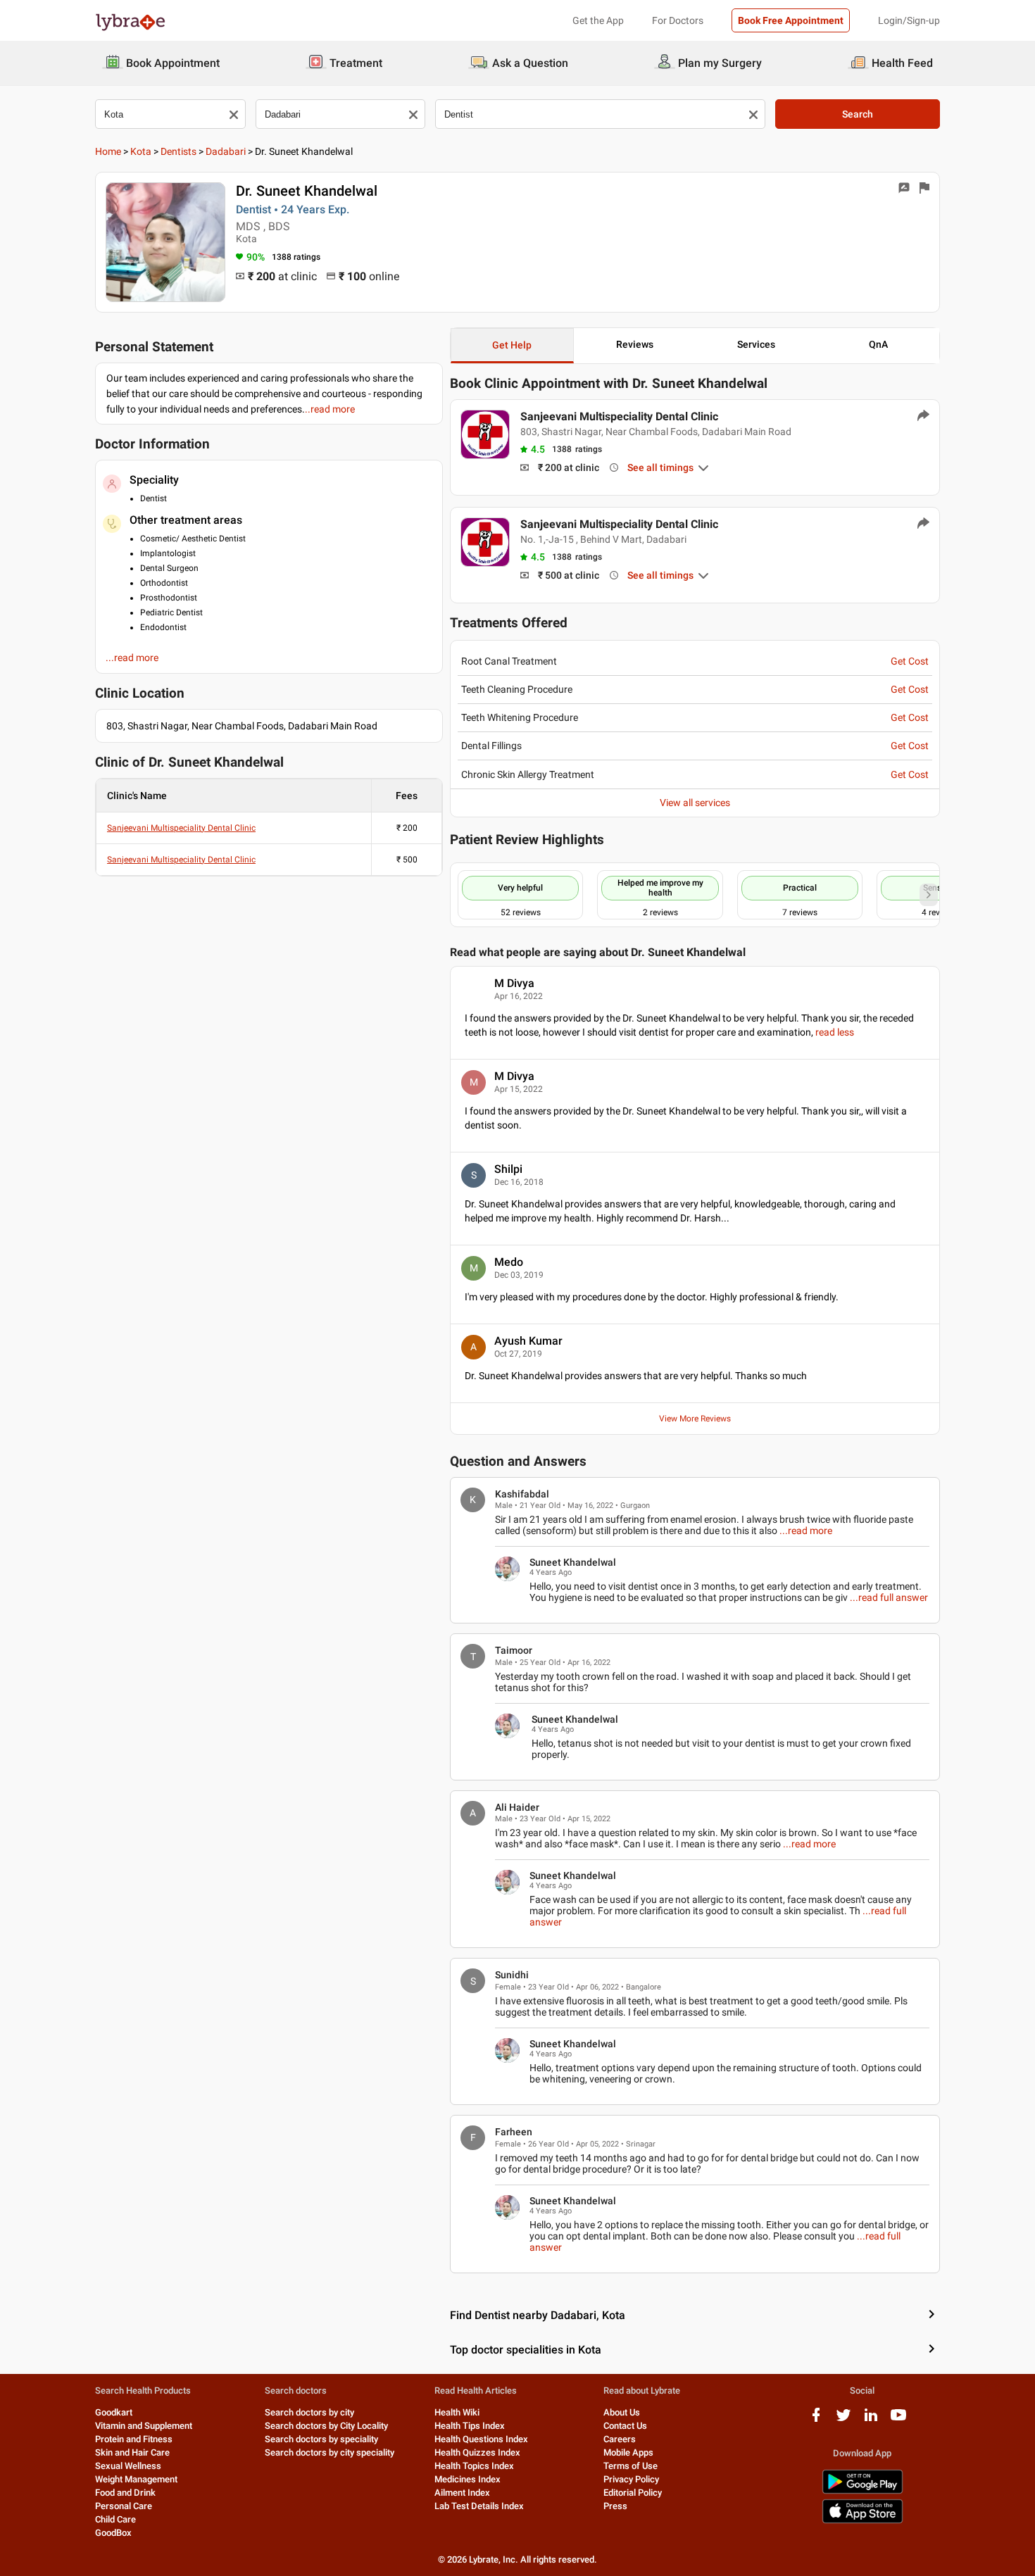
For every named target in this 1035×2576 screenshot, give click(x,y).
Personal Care (124, 2506)
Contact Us (625, 2426)
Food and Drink (125, 2493)
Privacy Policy (631, 2479)
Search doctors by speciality (321, 2439)
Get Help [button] (512, 345)
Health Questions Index (481, 2439)
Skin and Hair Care (132, 2452)
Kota (141, 151)
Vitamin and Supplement (144, 2426)
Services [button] (756, 344)
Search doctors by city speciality (330, 2452)
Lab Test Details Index (479, 2506)
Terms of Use (631, 2466)
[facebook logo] (816, 2420)
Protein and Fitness (134, 2439)
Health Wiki (457, 2412)
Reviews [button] (635, 344)
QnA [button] (878, 344)
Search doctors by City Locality (326, 2426)
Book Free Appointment (791, 20)
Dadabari (226, 151)
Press (615, 2506)
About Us (622, 2412)
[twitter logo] (843, 2420)
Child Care (115, 2519)
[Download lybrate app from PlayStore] (862, 2491)
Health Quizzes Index (477, 2452)
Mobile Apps (628, 2452)
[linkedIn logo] (871, 2420)
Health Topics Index (474, 2466)
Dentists (178, 151)
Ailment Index (462, 2493)
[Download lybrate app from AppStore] (862, 2521)
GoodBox (113, 2533)
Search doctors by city (309, 2412)
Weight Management (136, 2479)
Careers (620, 2439)
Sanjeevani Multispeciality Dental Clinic (181, 828)
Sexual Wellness (128, 2466)
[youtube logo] (898, 2420)
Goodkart (114, 2412)
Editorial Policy (633, 2493)
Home (108, 151)
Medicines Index (468, 2479)
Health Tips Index (470, 2426)
